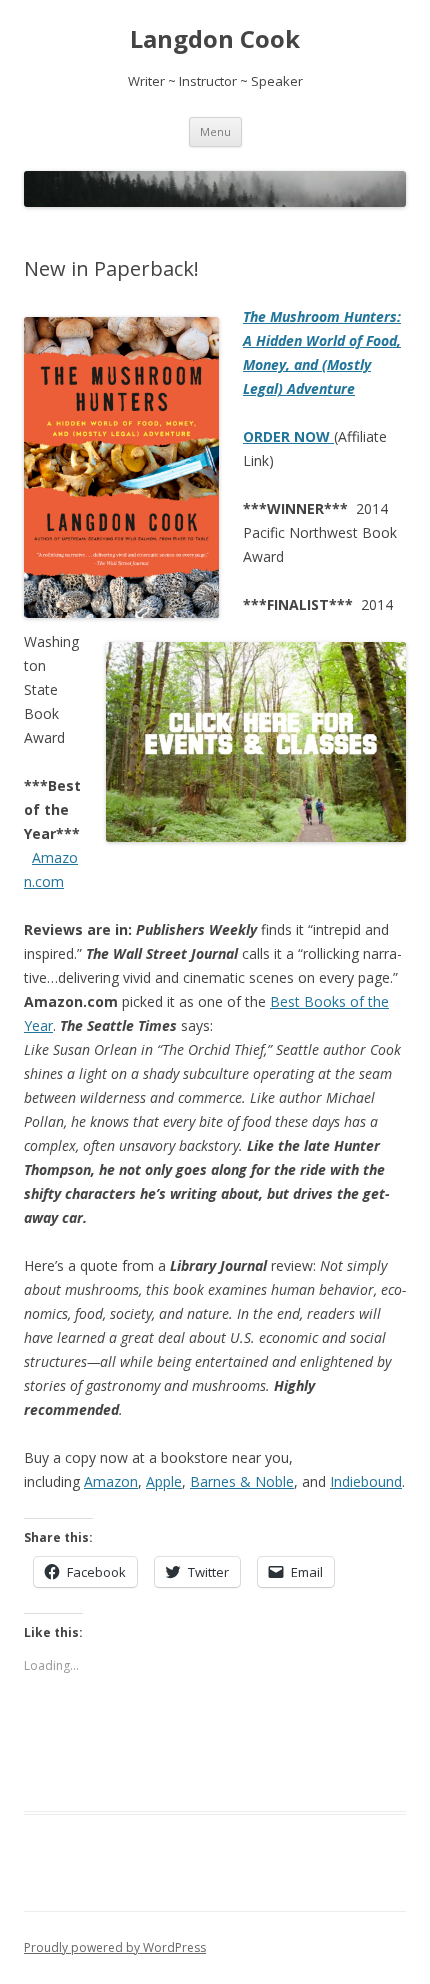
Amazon (111, 1481)
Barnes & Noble (242, 1481)
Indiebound (366, 1481)
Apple (164, 1481)
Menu (215, 131)
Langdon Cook (215, 39)
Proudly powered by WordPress (115, 1947)
